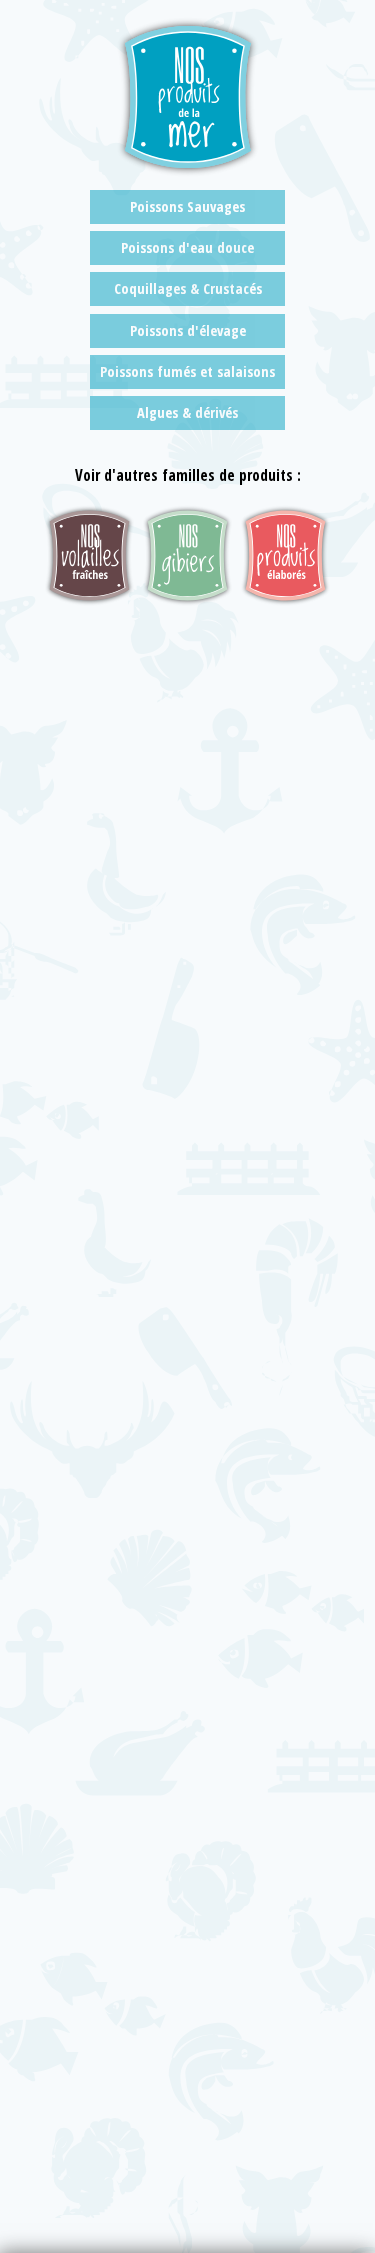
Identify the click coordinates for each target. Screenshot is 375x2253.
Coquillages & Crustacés (188, 288)
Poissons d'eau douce (187, 247)
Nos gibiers (187, 555)
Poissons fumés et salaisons (187, 371)
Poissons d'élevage (188, 330)
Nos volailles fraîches (89, 555)
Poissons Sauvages (187, 206)
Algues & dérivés (187, 412)
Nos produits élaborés (285, 555)
